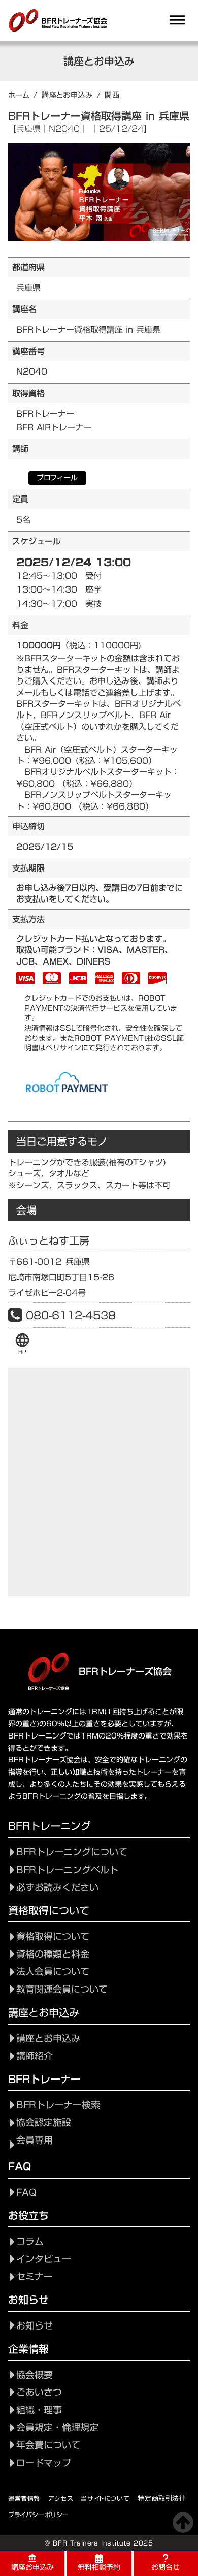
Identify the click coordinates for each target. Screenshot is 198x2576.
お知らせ (35, 2326)
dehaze (177, 20)
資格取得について (53, 1936)
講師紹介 (35, 2056)
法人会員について (53, 1972)
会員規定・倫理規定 (57, 2427)
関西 (112, 95)
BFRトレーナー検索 (58, 2105)
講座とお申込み (67, 95)
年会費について (48, 2445)
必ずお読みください (57, 1888)
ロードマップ (44, 2463)
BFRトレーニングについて (72, 1852)
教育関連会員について (62, 1989)
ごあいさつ (39, 2392)
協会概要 (35, 2375)
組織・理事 (39, 2410)
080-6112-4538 (71, 1315)
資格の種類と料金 (53, 1954)
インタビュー (44, 2259)
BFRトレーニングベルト (67, 1870)
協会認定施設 (44, 2122)
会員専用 (35, 2140)
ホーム (19, 95)
